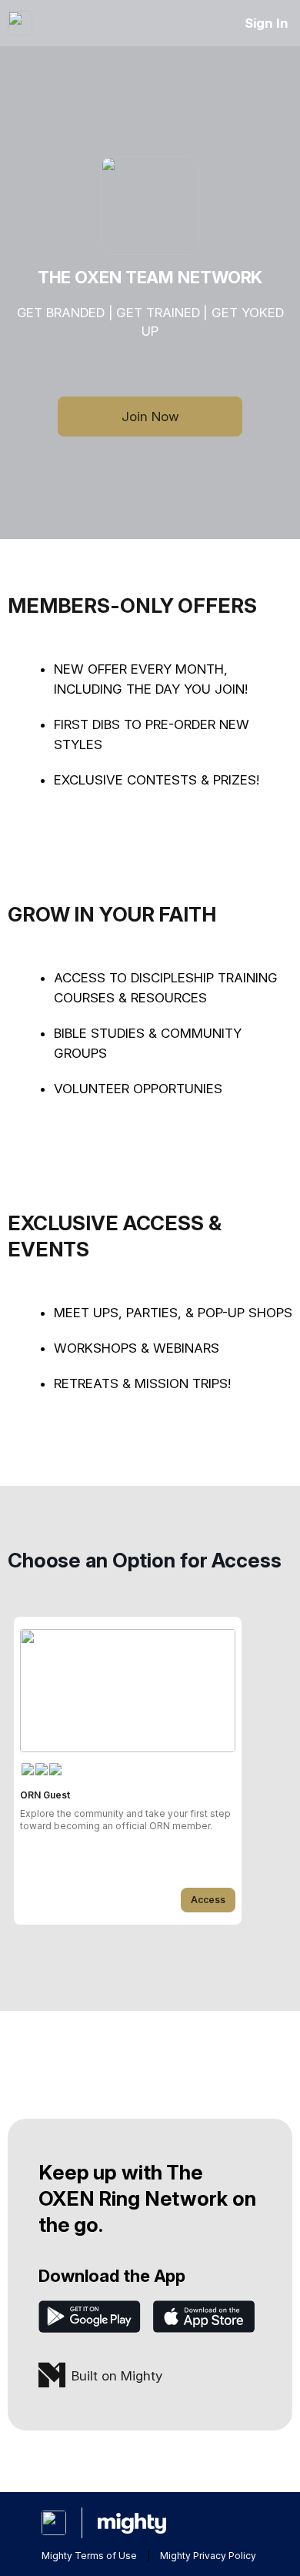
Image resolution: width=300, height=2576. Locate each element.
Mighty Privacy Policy (208, 2556)
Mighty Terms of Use (89, 2556)
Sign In (267, 23)
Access (208, 1900)
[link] (128, 1771)
